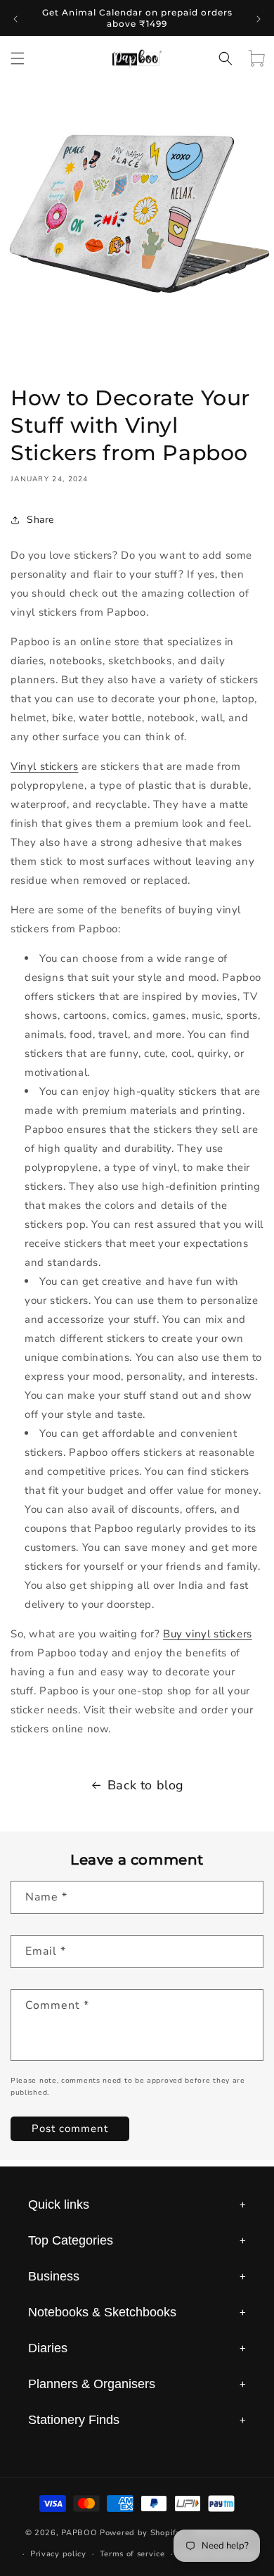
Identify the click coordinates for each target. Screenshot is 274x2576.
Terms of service (132, 2554)
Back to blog (146, 1785)
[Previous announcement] (15, 18)
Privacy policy (58, 2554)
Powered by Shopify (141, 2533)
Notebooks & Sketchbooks (137, 2312)
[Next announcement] (259, 18)
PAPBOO (79, 2533)
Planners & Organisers (137, 2384)
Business (137, 2276)
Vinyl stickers (44, 766)
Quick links (137, 2204)
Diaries (137, 2348)
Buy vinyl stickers (208, 1634)
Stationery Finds (137, 2420)
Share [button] (40, 520)
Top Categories (137, 2240)
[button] (18, 58)
